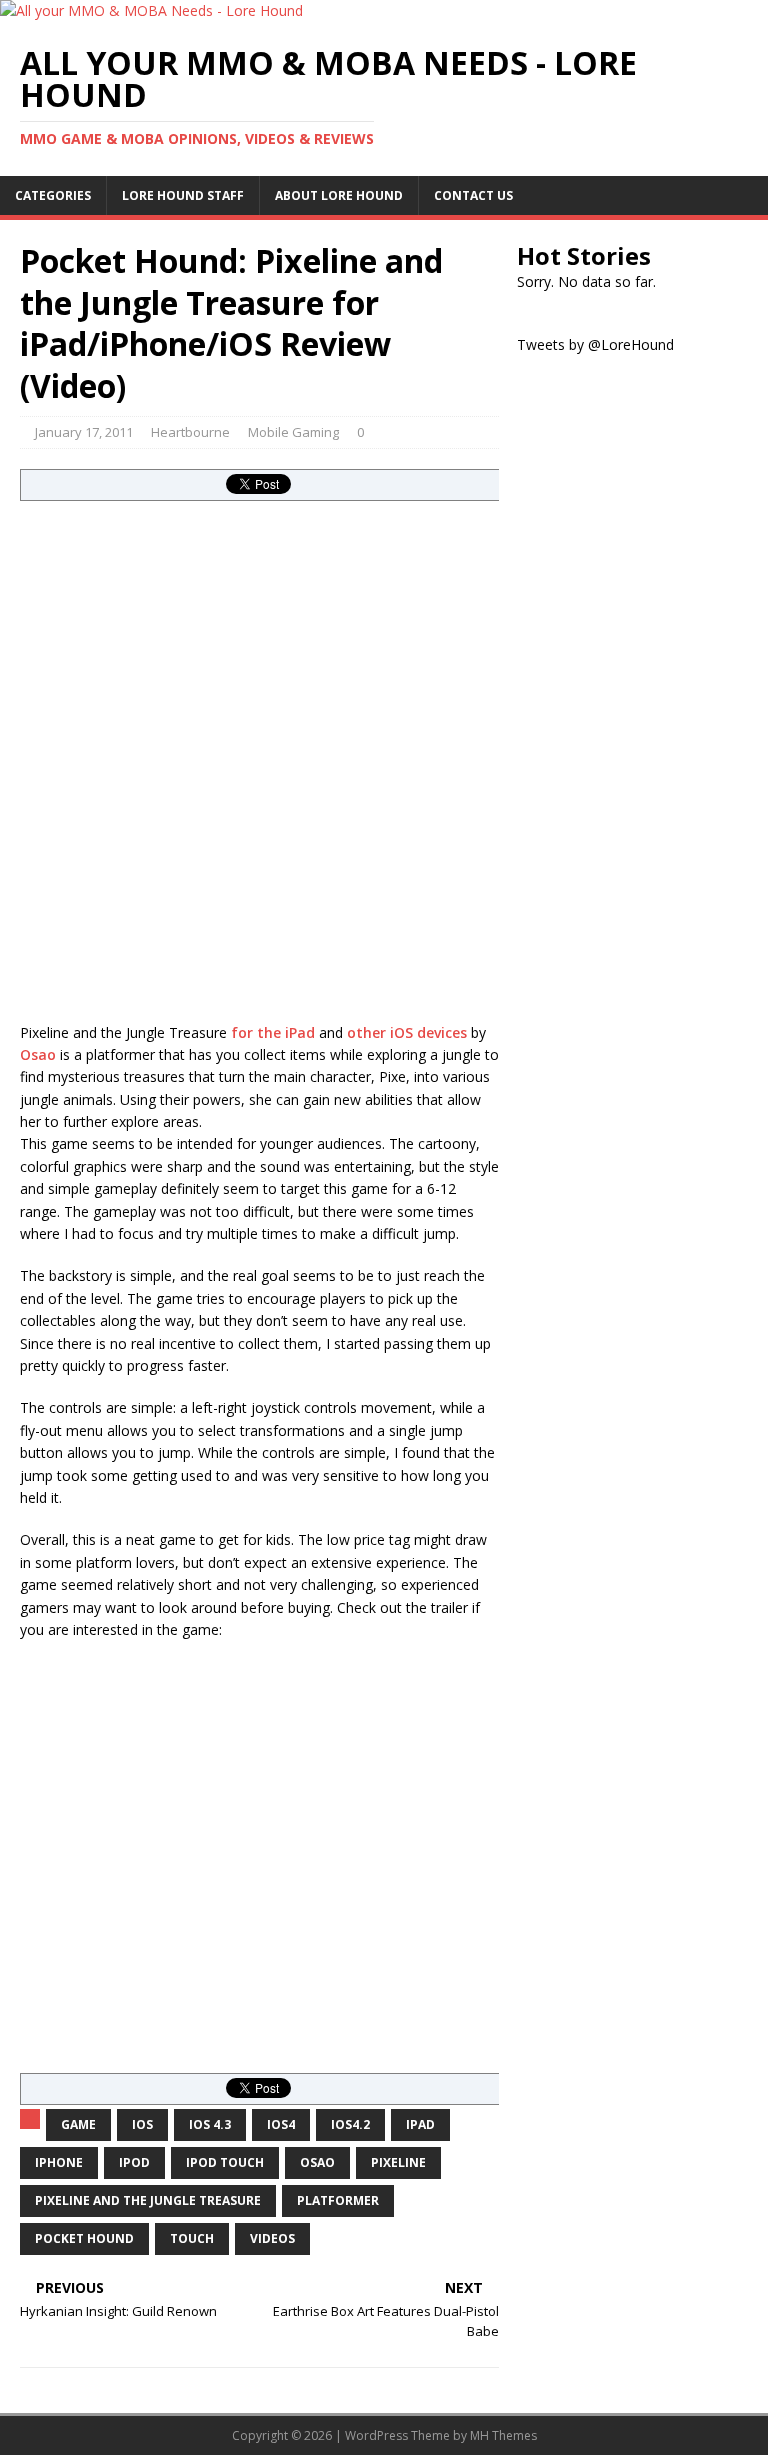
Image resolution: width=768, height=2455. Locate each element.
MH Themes (503, 2435)
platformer (338, 2200)
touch (192, 2238)
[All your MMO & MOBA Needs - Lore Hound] (151, 10)
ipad (420, 2124)
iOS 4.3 (210, 2124)
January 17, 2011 (84, 432)
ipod (134, 2162)
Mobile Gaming (293, 432)
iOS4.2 (350, 2124)
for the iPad (273, 1032)
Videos (272, 2238)
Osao (38, 1054)
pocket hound (84, 2238)
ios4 (281, 2124)
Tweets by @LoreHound (595, 344)
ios (142, 2124)
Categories (53, 195)
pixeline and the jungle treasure (148, 2200)
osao (317, 2162)
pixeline (398, 2162)
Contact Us (473, 195)
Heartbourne (190, 432)
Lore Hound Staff (183, 195)
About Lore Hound (339, 195)
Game (78, 2124)
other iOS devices (407, 1032)
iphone (59, 2162)
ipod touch (225, 2162)
